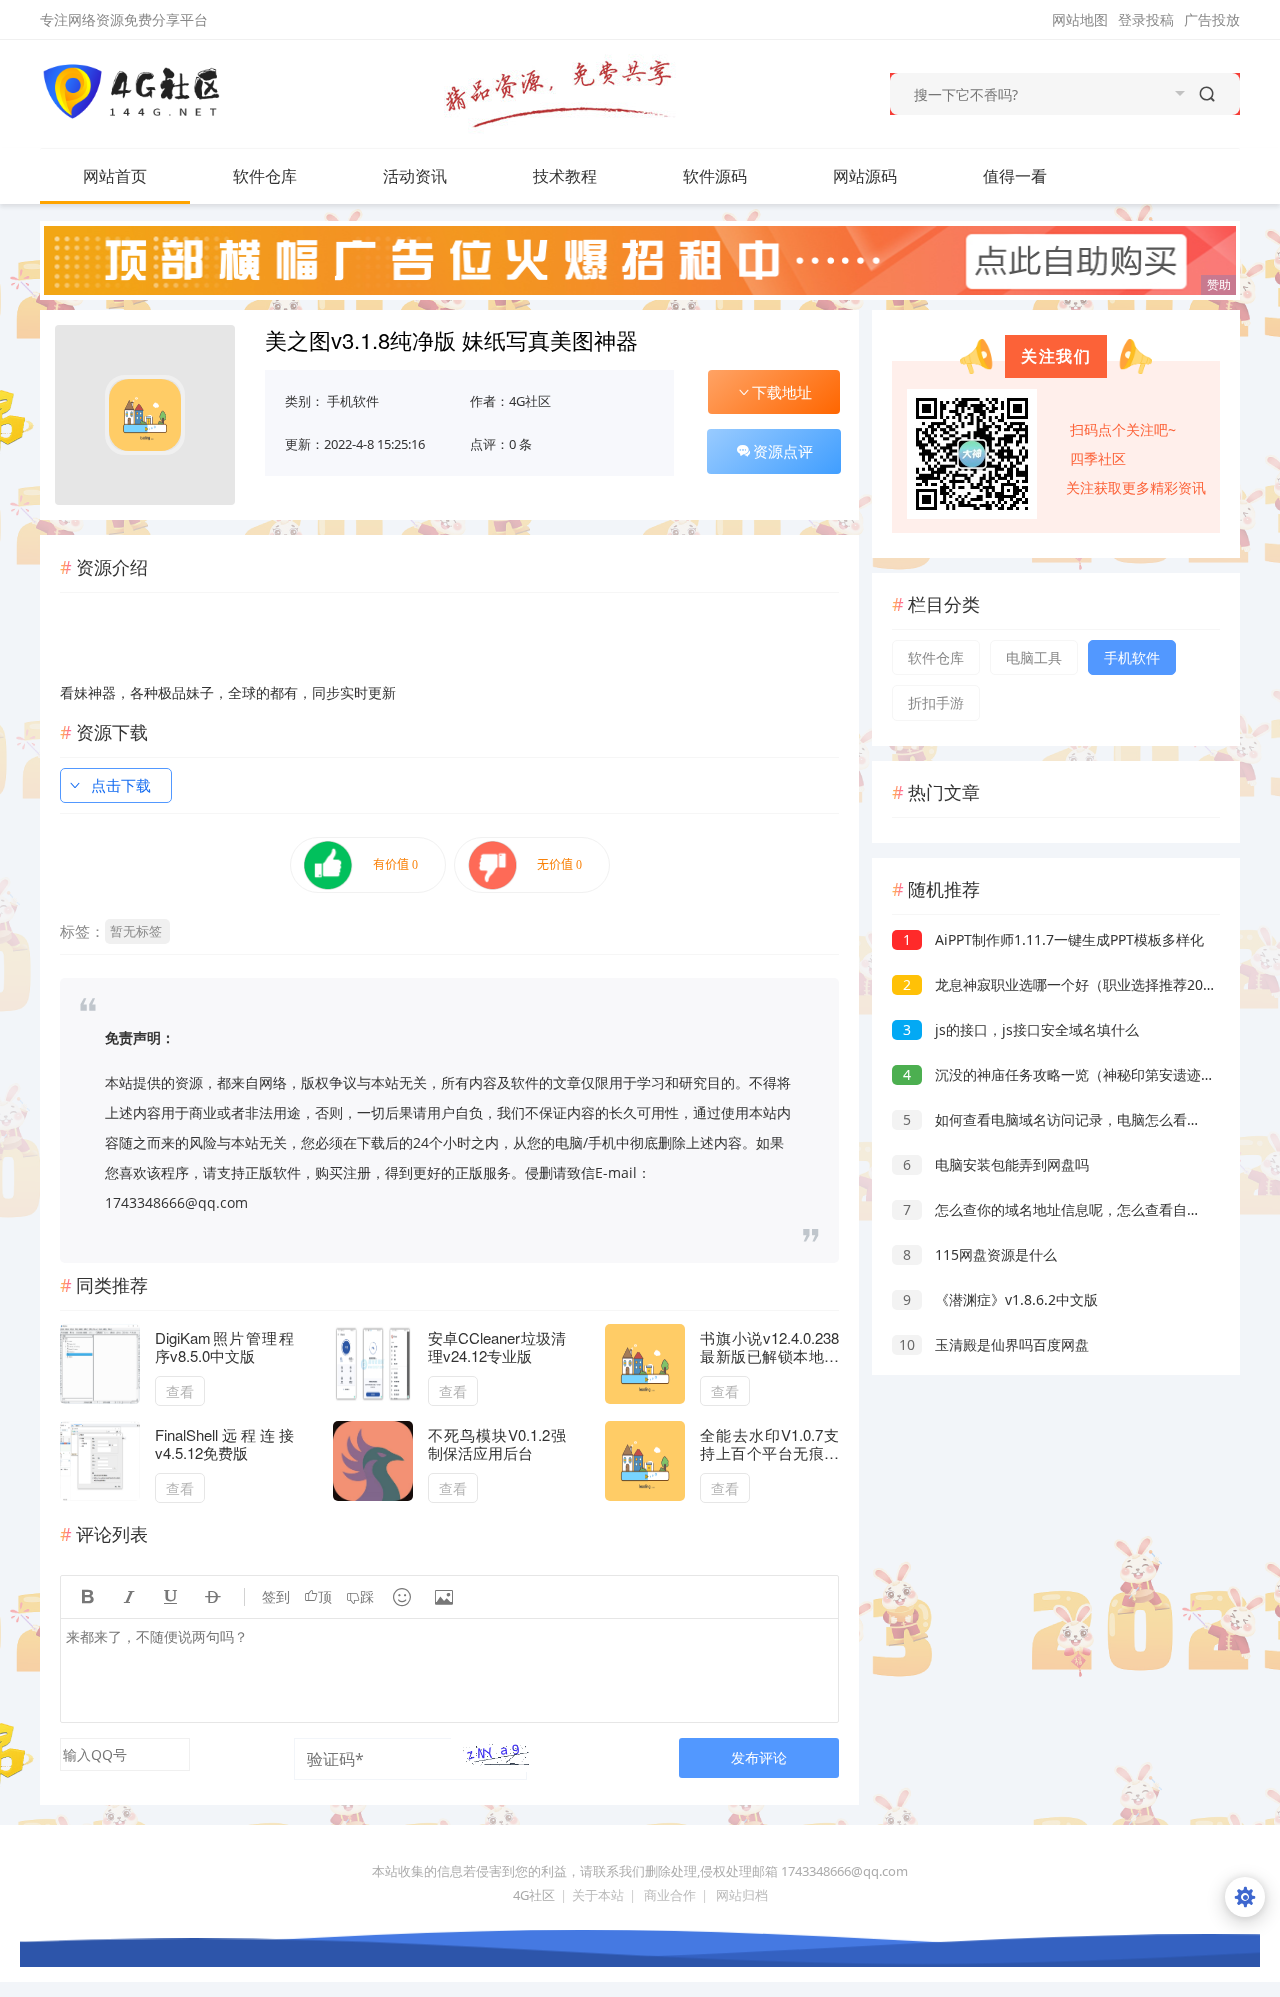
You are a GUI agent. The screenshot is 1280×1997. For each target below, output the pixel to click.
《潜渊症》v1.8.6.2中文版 (1000, 1299)
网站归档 (742, 1895)
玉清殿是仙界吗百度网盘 (994, 1344)
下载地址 (782, 392)
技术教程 (565, 176)
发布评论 (759, 1757)
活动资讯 (415, 176)
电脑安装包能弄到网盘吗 (996, 1164)
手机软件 (353, 401)
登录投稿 (1146, 19)
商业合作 (670, 1895)
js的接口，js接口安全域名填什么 (1021, 1029)
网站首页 (115, 176)
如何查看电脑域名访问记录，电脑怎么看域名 (1059, 1119)
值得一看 (1015, 176)
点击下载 (121, 785)
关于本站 (598, 1895)
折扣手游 (936, 702)
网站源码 (865, 176)
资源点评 (783, 451)
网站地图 (1080, 19)
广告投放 (1212, 19)
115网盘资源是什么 (980, 1254)
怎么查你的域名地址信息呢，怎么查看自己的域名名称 (1087, 1209)
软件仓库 (265, 176)
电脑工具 (1034, 657)
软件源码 (715, 176)
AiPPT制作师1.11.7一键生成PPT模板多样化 (1053, 939)
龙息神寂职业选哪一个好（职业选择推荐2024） (1068, 984)
